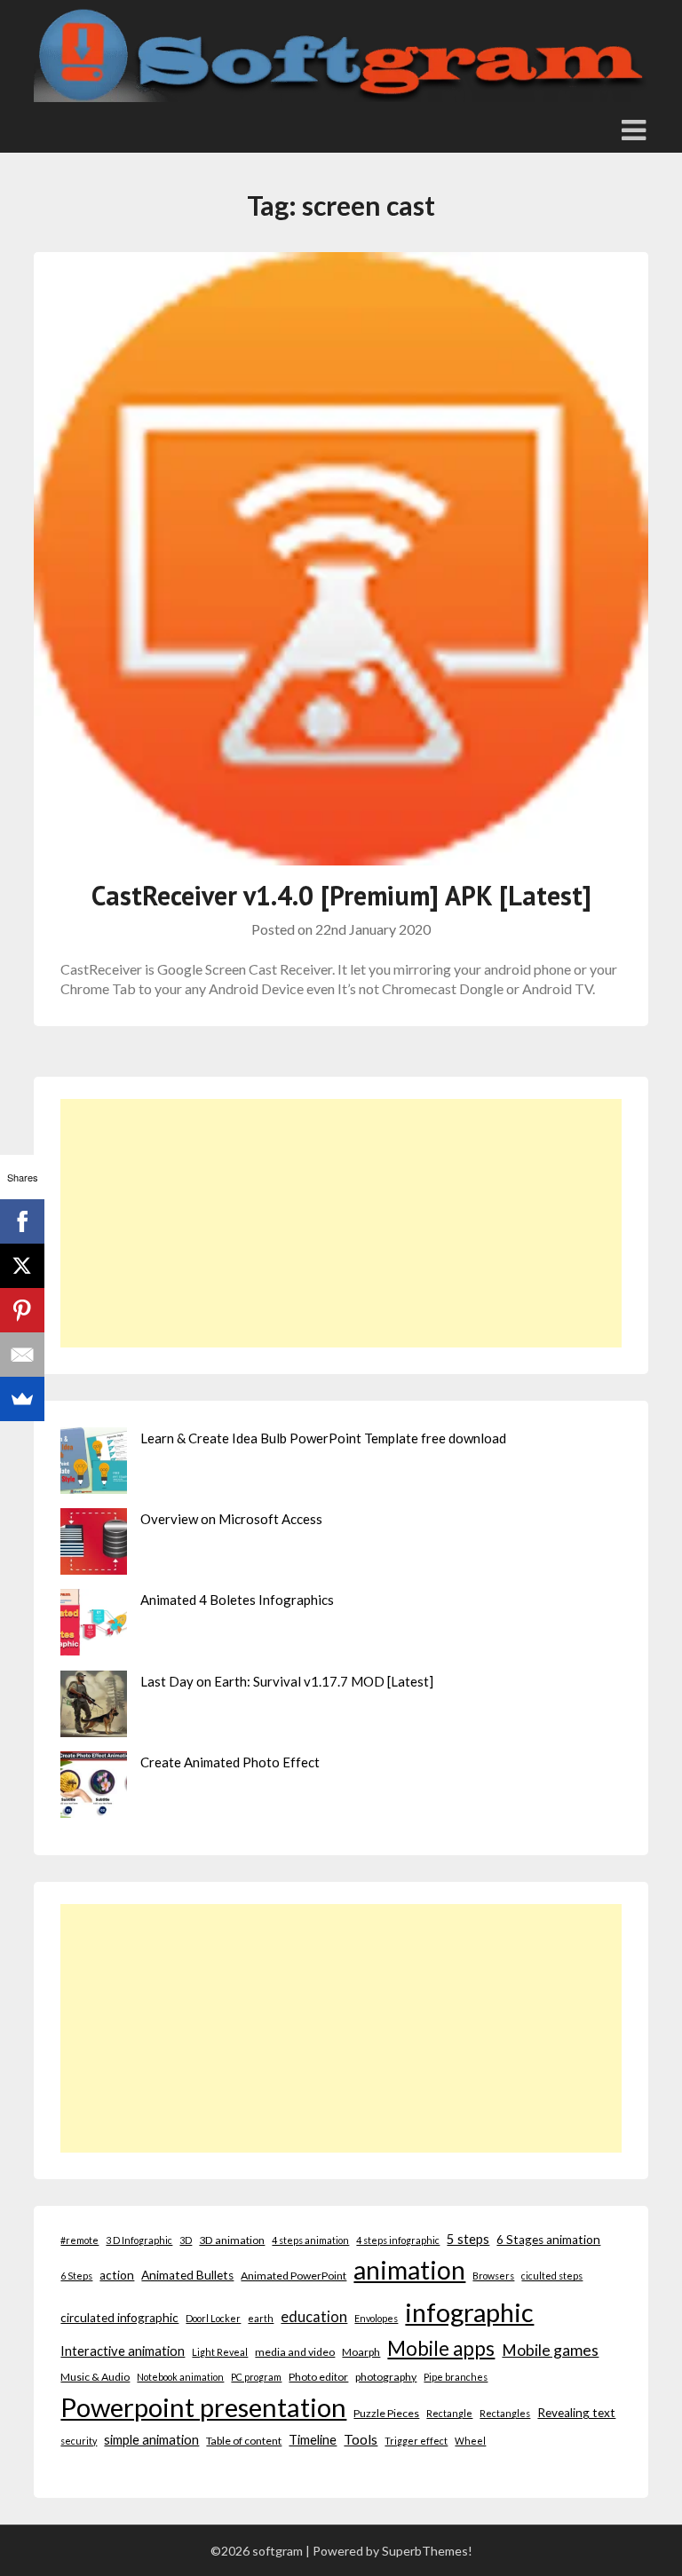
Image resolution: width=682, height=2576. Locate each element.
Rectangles (505, 2413)
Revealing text (576, 2413)
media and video (295, 2352)
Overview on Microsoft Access (231, 1519)
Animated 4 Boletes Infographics (237, 1600)
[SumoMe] (22, 1399)
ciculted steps (552, 2276)
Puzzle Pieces (386, 2413)
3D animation (232, 2240)
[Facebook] (22, 1221)
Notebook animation (180, 2377)
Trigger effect (416, 2441)
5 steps (468, 2239)
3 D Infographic (139, 2240)
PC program (256, 2377)
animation (409, 2270)
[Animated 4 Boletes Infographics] (94, 1625)
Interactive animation (123, 2351)
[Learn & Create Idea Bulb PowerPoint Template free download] (94, 1463)
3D (186, 2240)
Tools (361, 2439)
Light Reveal (220, 2352)
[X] (22, 1266)
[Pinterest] (22, 1310)
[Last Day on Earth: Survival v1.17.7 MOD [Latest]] (94, 1707)
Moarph (361, 2352)
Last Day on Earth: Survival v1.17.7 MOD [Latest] (287, 1681)
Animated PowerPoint (293, 2276)
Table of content (244, 2441)
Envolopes (376, 2318)
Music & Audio (95, 2377)
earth (261, 2318)
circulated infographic (119, 2318)
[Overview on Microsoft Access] (94, 1544)
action (117, 2275)
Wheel (470, 2441)
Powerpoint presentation (203, 2407)
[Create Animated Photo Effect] (94, 1787)
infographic (469, 2312)
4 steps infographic (398, 2240)
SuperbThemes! (427, 2551)
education (314, 2316)
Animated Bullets (187, 2275)
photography (386, 2377)
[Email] (22, 1355)
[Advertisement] (341, 1223)
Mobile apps (441, 2348)
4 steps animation (310, 2240)
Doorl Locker (213, 2318)
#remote (79, 2240)
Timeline (313, 2439)
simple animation (151, 2439)
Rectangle (449, 2413)
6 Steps (76, 2276)
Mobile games (550, 2350)
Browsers (493, 2276)
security (79, 2441)
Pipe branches (456, 2377)
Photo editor (318, 2377)
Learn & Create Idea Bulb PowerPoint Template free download (323, 1438)
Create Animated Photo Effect (230, 1762)
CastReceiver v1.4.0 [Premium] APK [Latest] (341, 895)
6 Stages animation (548, 2240)
